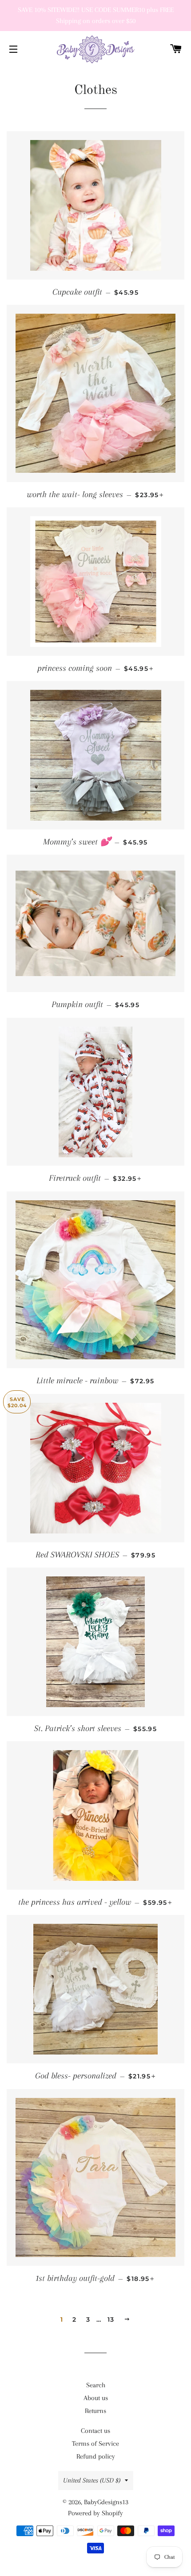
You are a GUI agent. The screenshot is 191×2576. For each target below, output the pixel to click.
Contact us (95, 2431)
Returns (95, 2411)
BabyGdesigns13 (106, 2502)
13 (111, 2319)
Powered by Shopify (95, 2513)
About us (96, 2398)
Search (96, 2385)
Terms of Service (95, 2444)
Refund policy (96, 2456)
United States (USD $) (92, 2480)
